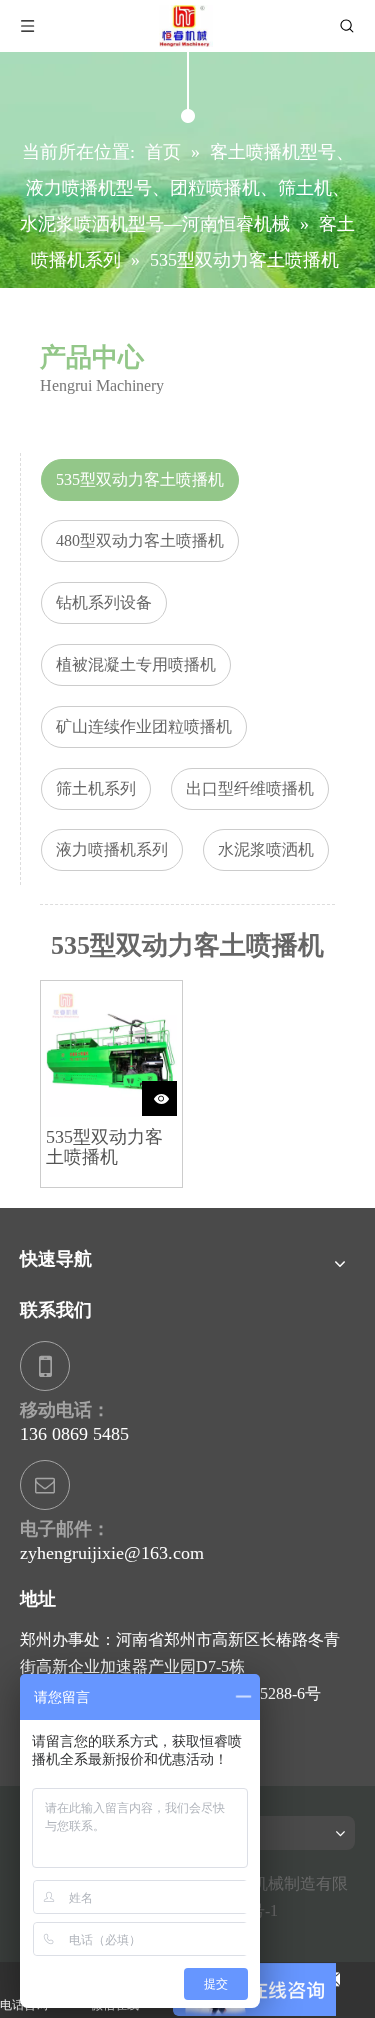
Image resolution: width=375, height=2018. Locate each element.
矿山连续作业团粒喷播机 (144, 726)
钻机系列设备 (104, 602)
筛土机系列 (96, 788)
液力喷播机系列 (112, 849)
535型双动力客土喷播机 (140, 479)
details (175, 1091)
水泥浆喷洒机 (266, 849)
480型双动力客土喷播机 (140, 540)
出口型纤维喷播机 (250, 788)
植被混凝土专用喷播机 (136, 664)
